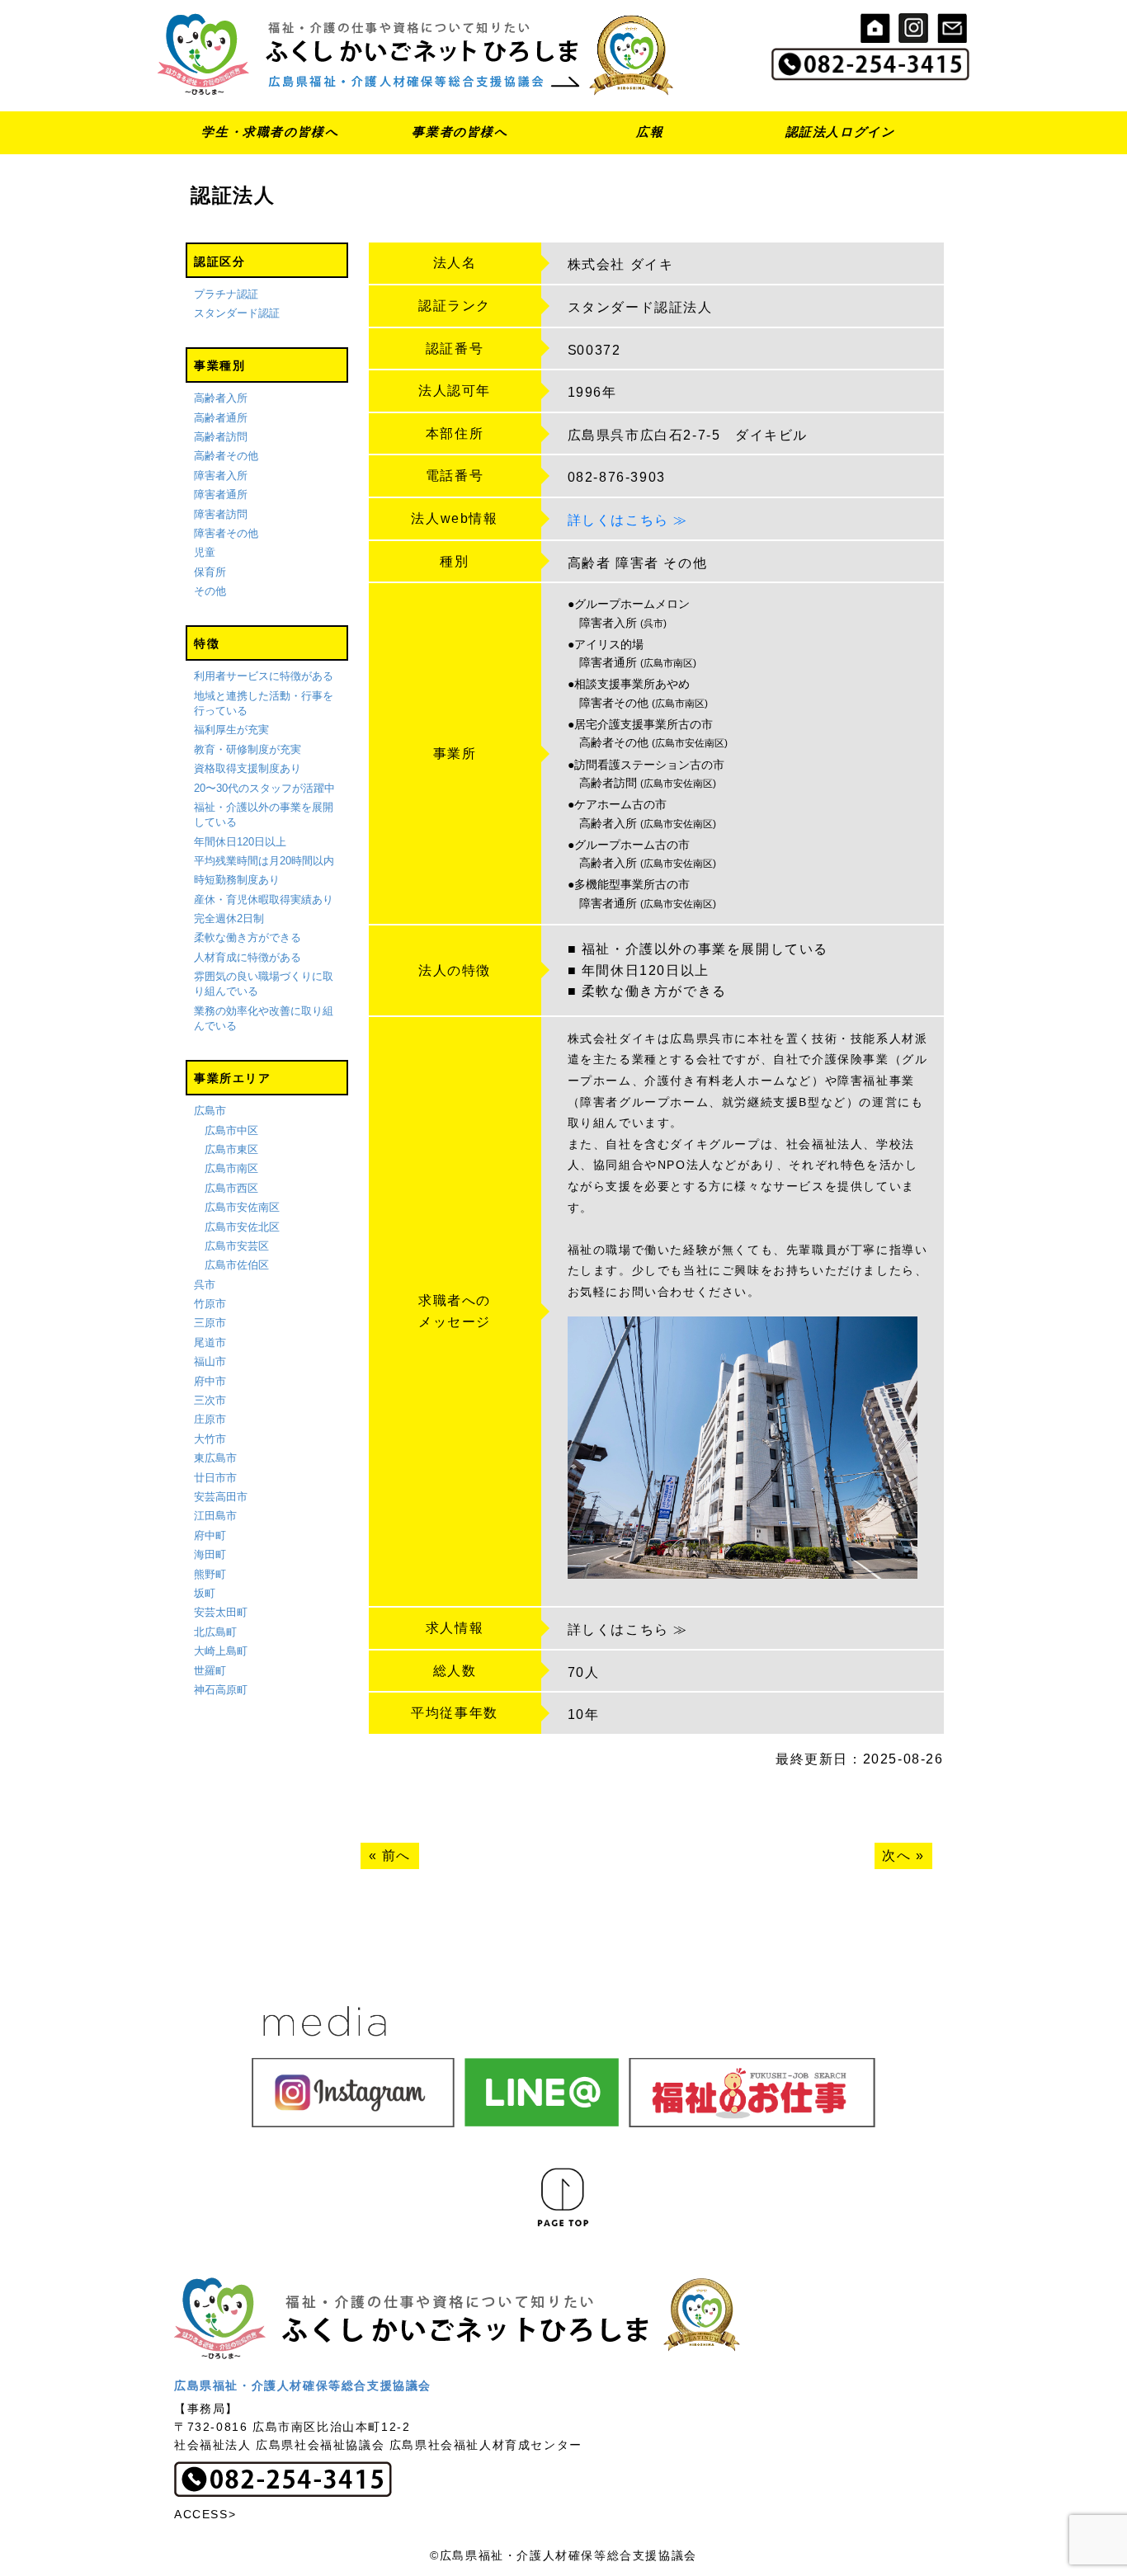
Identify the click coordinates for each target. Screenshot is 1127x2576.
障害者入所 (221, 476)
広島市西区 (231, 1188)
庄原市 (210, 1419)
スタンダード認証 (237, 313)
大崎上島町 (221, 1651)
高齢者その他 (226, 456)
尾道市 (210, 1342)
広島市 (210, 1111)
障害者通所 (221, 494)
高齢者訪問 (221, 437)
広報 (650, 132)
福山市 (210, 1361)
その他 (210, 591)
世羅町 (210, 1671)
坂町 (205, 1593)
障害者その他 (226, 533)
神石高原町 (221, 1690)
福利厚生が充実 (231, 730)
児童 (205, 552)
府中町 (210, 1535)
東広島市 (215, 1458)
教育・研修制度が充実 (248, 749)
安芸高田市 (221, 1497)
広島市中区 (231, 1130)
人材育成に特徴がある (248, 957)
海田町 (210, 1554)
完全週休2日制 (229, 918)
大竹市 (210, 1439)
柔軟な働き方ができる (248, 937)
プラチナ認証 (226, 294)
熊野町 (210, 1574)
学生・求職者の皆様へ (270, 132)
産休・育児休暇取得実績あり (264, 899)
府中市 (210, 1381)
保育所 (210, 572)
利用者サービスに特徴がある (264, 676)
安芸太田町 (221, 1612)
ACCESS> (205, 2514)
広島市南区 (231, 1168)
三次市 (210, 1400)
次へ (896, 1855)
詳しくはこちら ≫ (628, 520)
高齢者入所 (221, 398)
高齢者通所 (221, 418)
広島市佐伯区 (237, 1265)
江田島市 (215, 1516)
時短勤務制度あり (237, 880)
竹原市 (210, 1304)
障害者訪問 (221, 514)
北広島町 (215, 1632)
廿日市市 (215, 1478)
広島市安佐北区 (242, 1227)
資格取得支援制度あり (248, 768)
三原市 (210, 1323)
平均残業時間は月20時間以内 (264, 861)
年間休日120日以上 (240, 842)
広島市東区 (231, 1149)
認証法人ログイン (840, 132)
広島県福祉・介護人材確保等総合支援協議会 (303, 2385)
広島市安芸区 (237, 1246)
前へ (396, 1855)
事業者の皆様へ (460, 132)
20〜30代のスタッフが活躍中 (264, 788)
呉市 (205, 1285)
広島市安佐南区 (242, 1207)
